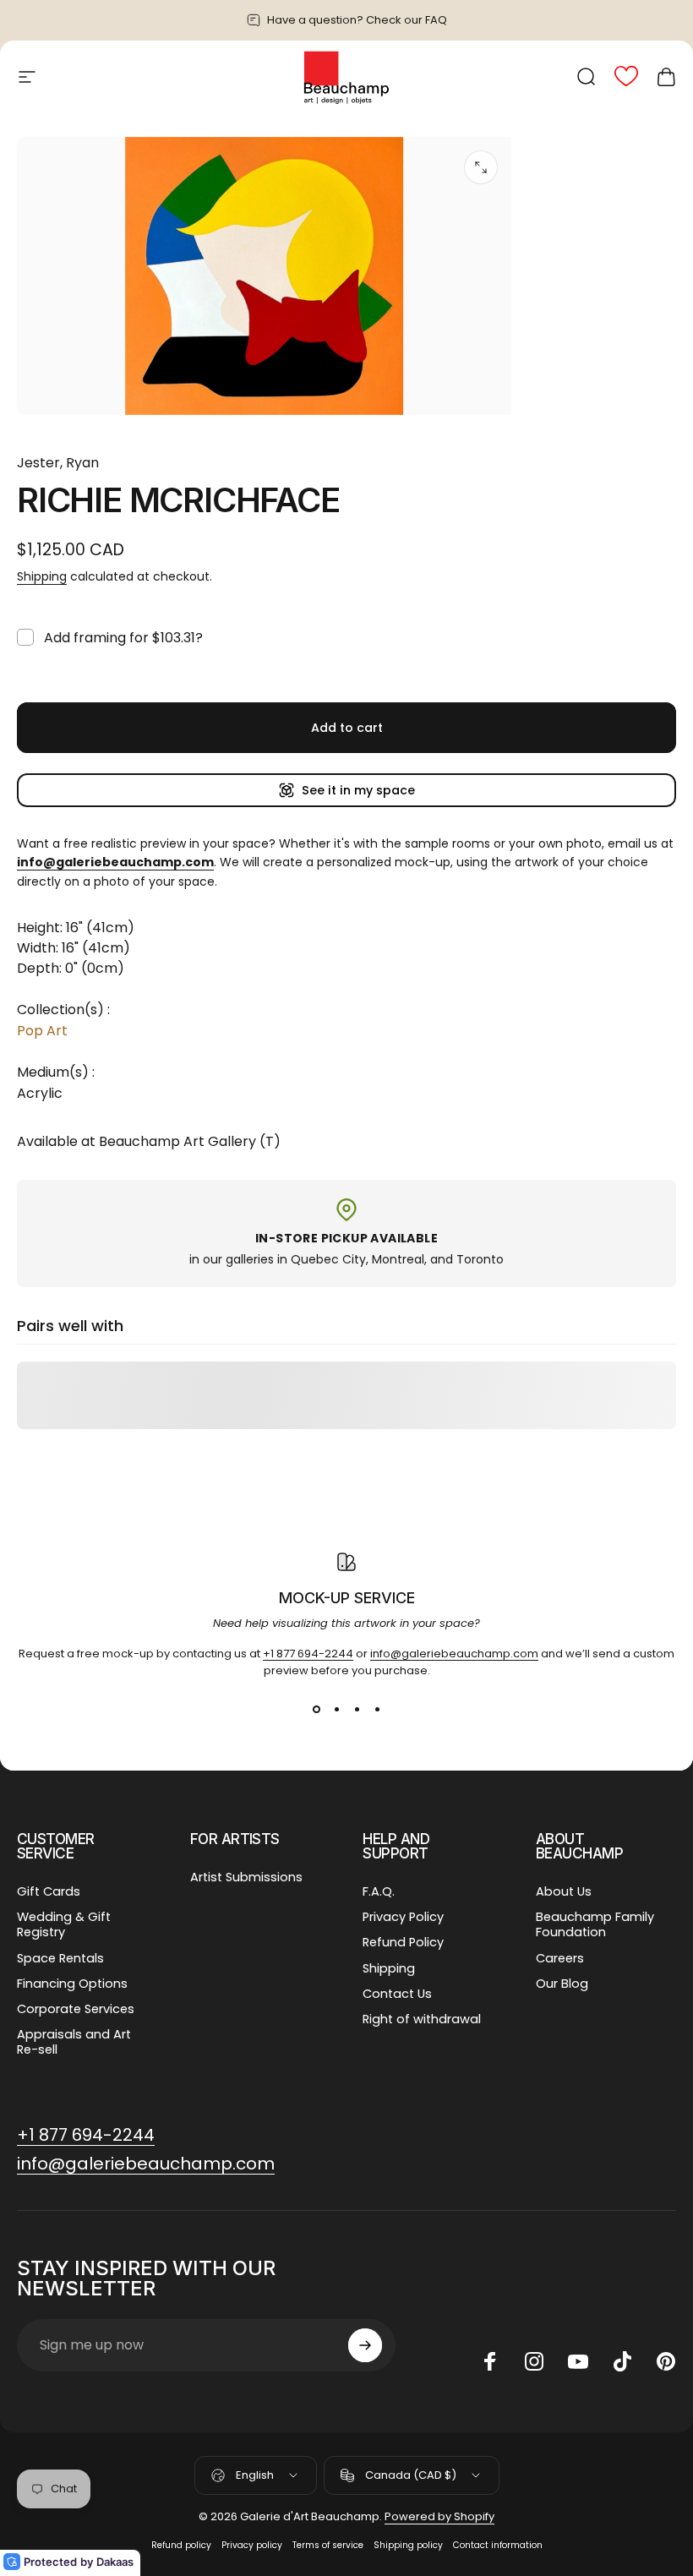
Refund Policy (403, 1942)
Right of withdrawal (422, 2019)
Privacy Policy (403, 1917)
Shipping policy (408, 2545)
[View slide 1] (316, 1710)
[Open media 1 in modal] (481, 167)
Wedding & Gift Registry (64, 1924)
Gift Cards (49, 1891)
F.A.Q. (379, 1891)
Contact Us (397, 1994)
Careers (560, 1958)
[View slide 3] (357, 1710)
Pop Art (42, 1031)
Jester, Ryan (58, 463)
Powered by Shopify (439, 2516)
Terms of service (328, 2545)
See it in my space (358, 790)
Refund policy (181, 2545)
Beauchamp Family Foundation (595, 1924)
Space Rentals (60, 1958)
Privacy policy (252, 2545)
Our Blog (562, 1984)
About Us (564, 1891)
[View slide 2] (336, 1710)
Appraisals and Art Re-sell (74, 2042)
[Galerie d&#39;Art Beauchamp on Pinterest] (666, 2361)
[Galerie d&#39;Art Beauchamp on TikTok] (622, 2361)
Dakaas (115, 2562)
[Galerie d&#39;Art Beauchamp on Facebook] (490, 2361)
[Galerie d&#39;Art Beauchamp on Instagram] (534, 2361)
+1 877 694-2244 (308, 1654)
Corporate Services (76, 2009)
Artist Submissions (246, 1877)
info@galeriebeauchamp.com (454, 1654)
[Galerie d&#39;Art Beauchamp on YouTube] (578, 2361)
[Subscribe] (365, 2345)
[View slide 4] (377, 1710)
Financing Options (72, 1984)
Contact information (498, 2545)
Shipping (42, 576)
